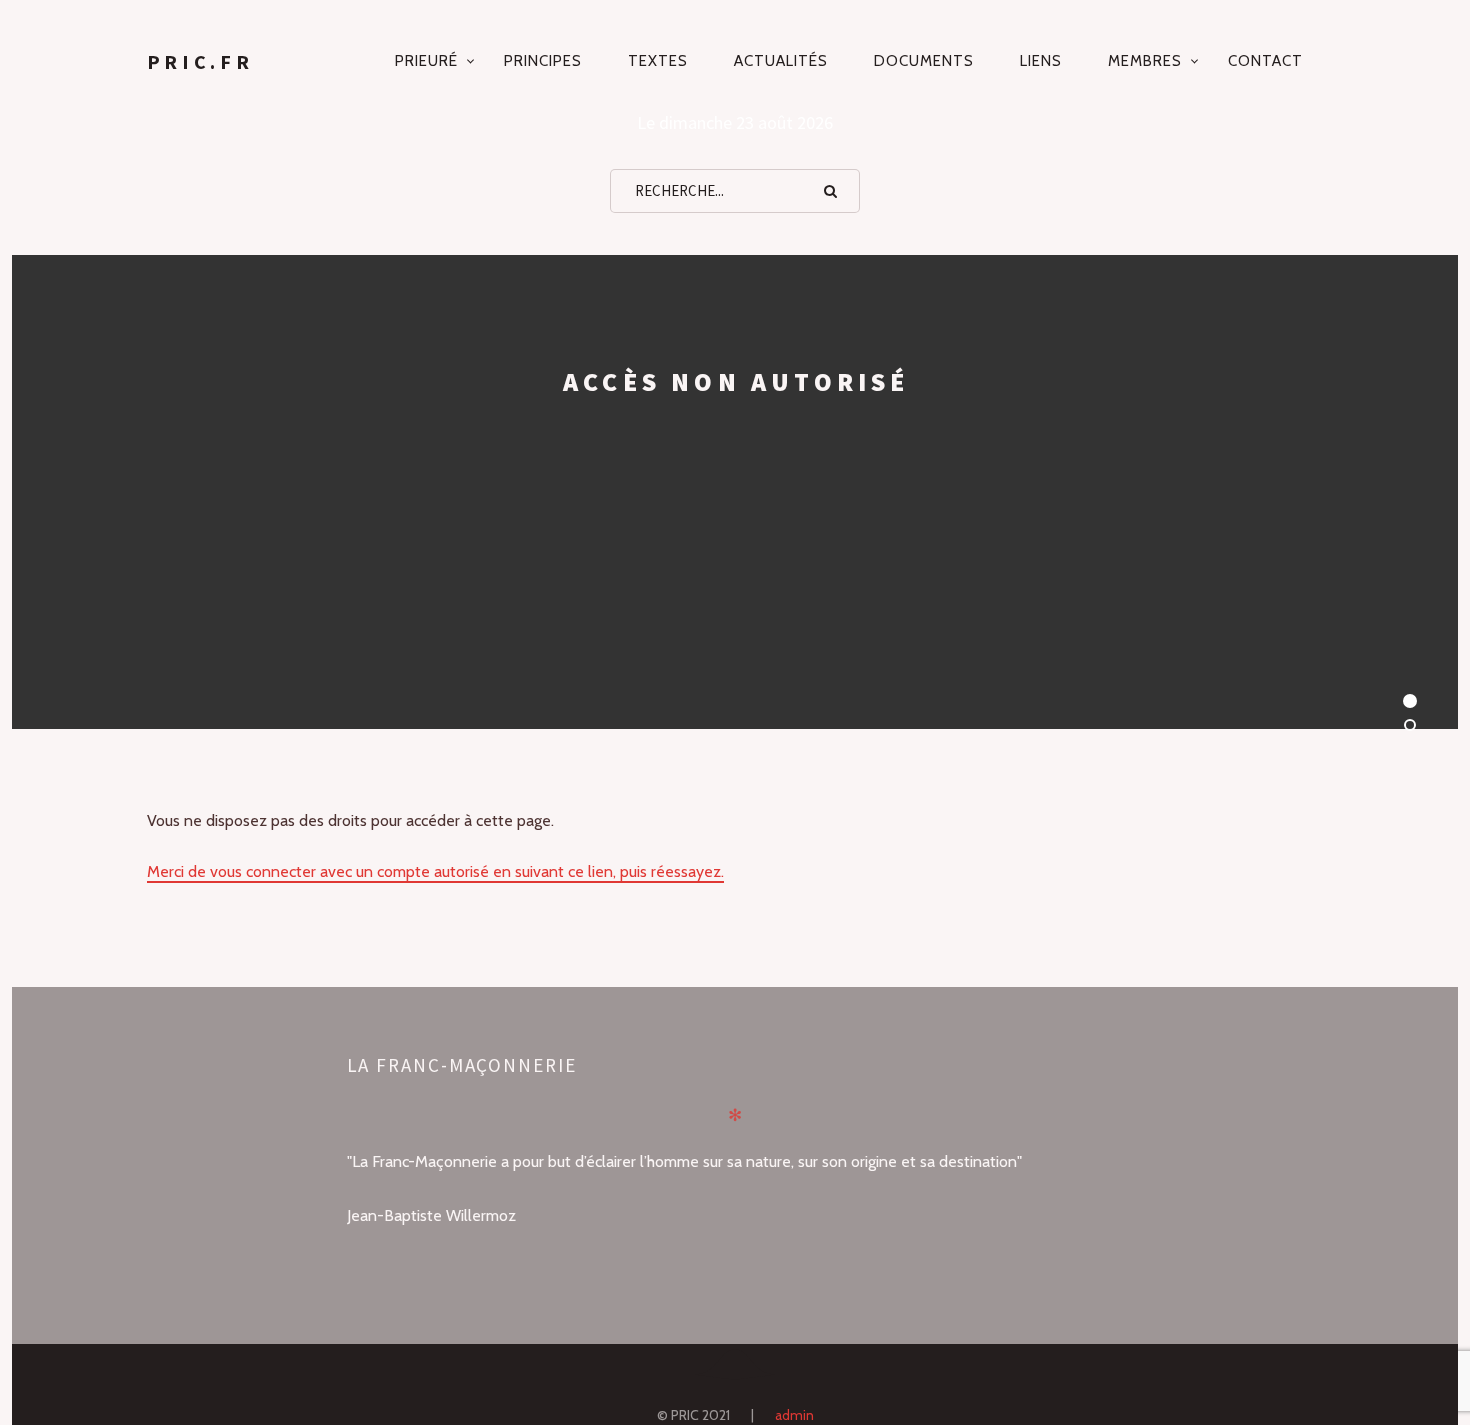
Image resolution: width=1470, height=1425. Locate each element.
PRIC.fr (200, 61)
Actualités (781, 61)
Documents (924, 61)
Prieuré (426, 61)
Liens (1041, 61)
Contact (1265, 61)
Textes (658, 61)
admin (794, 1415)
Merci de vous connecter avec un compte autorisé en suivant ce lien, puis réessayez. (435, 871)
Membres (1145, 61)
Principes (543, 61)
